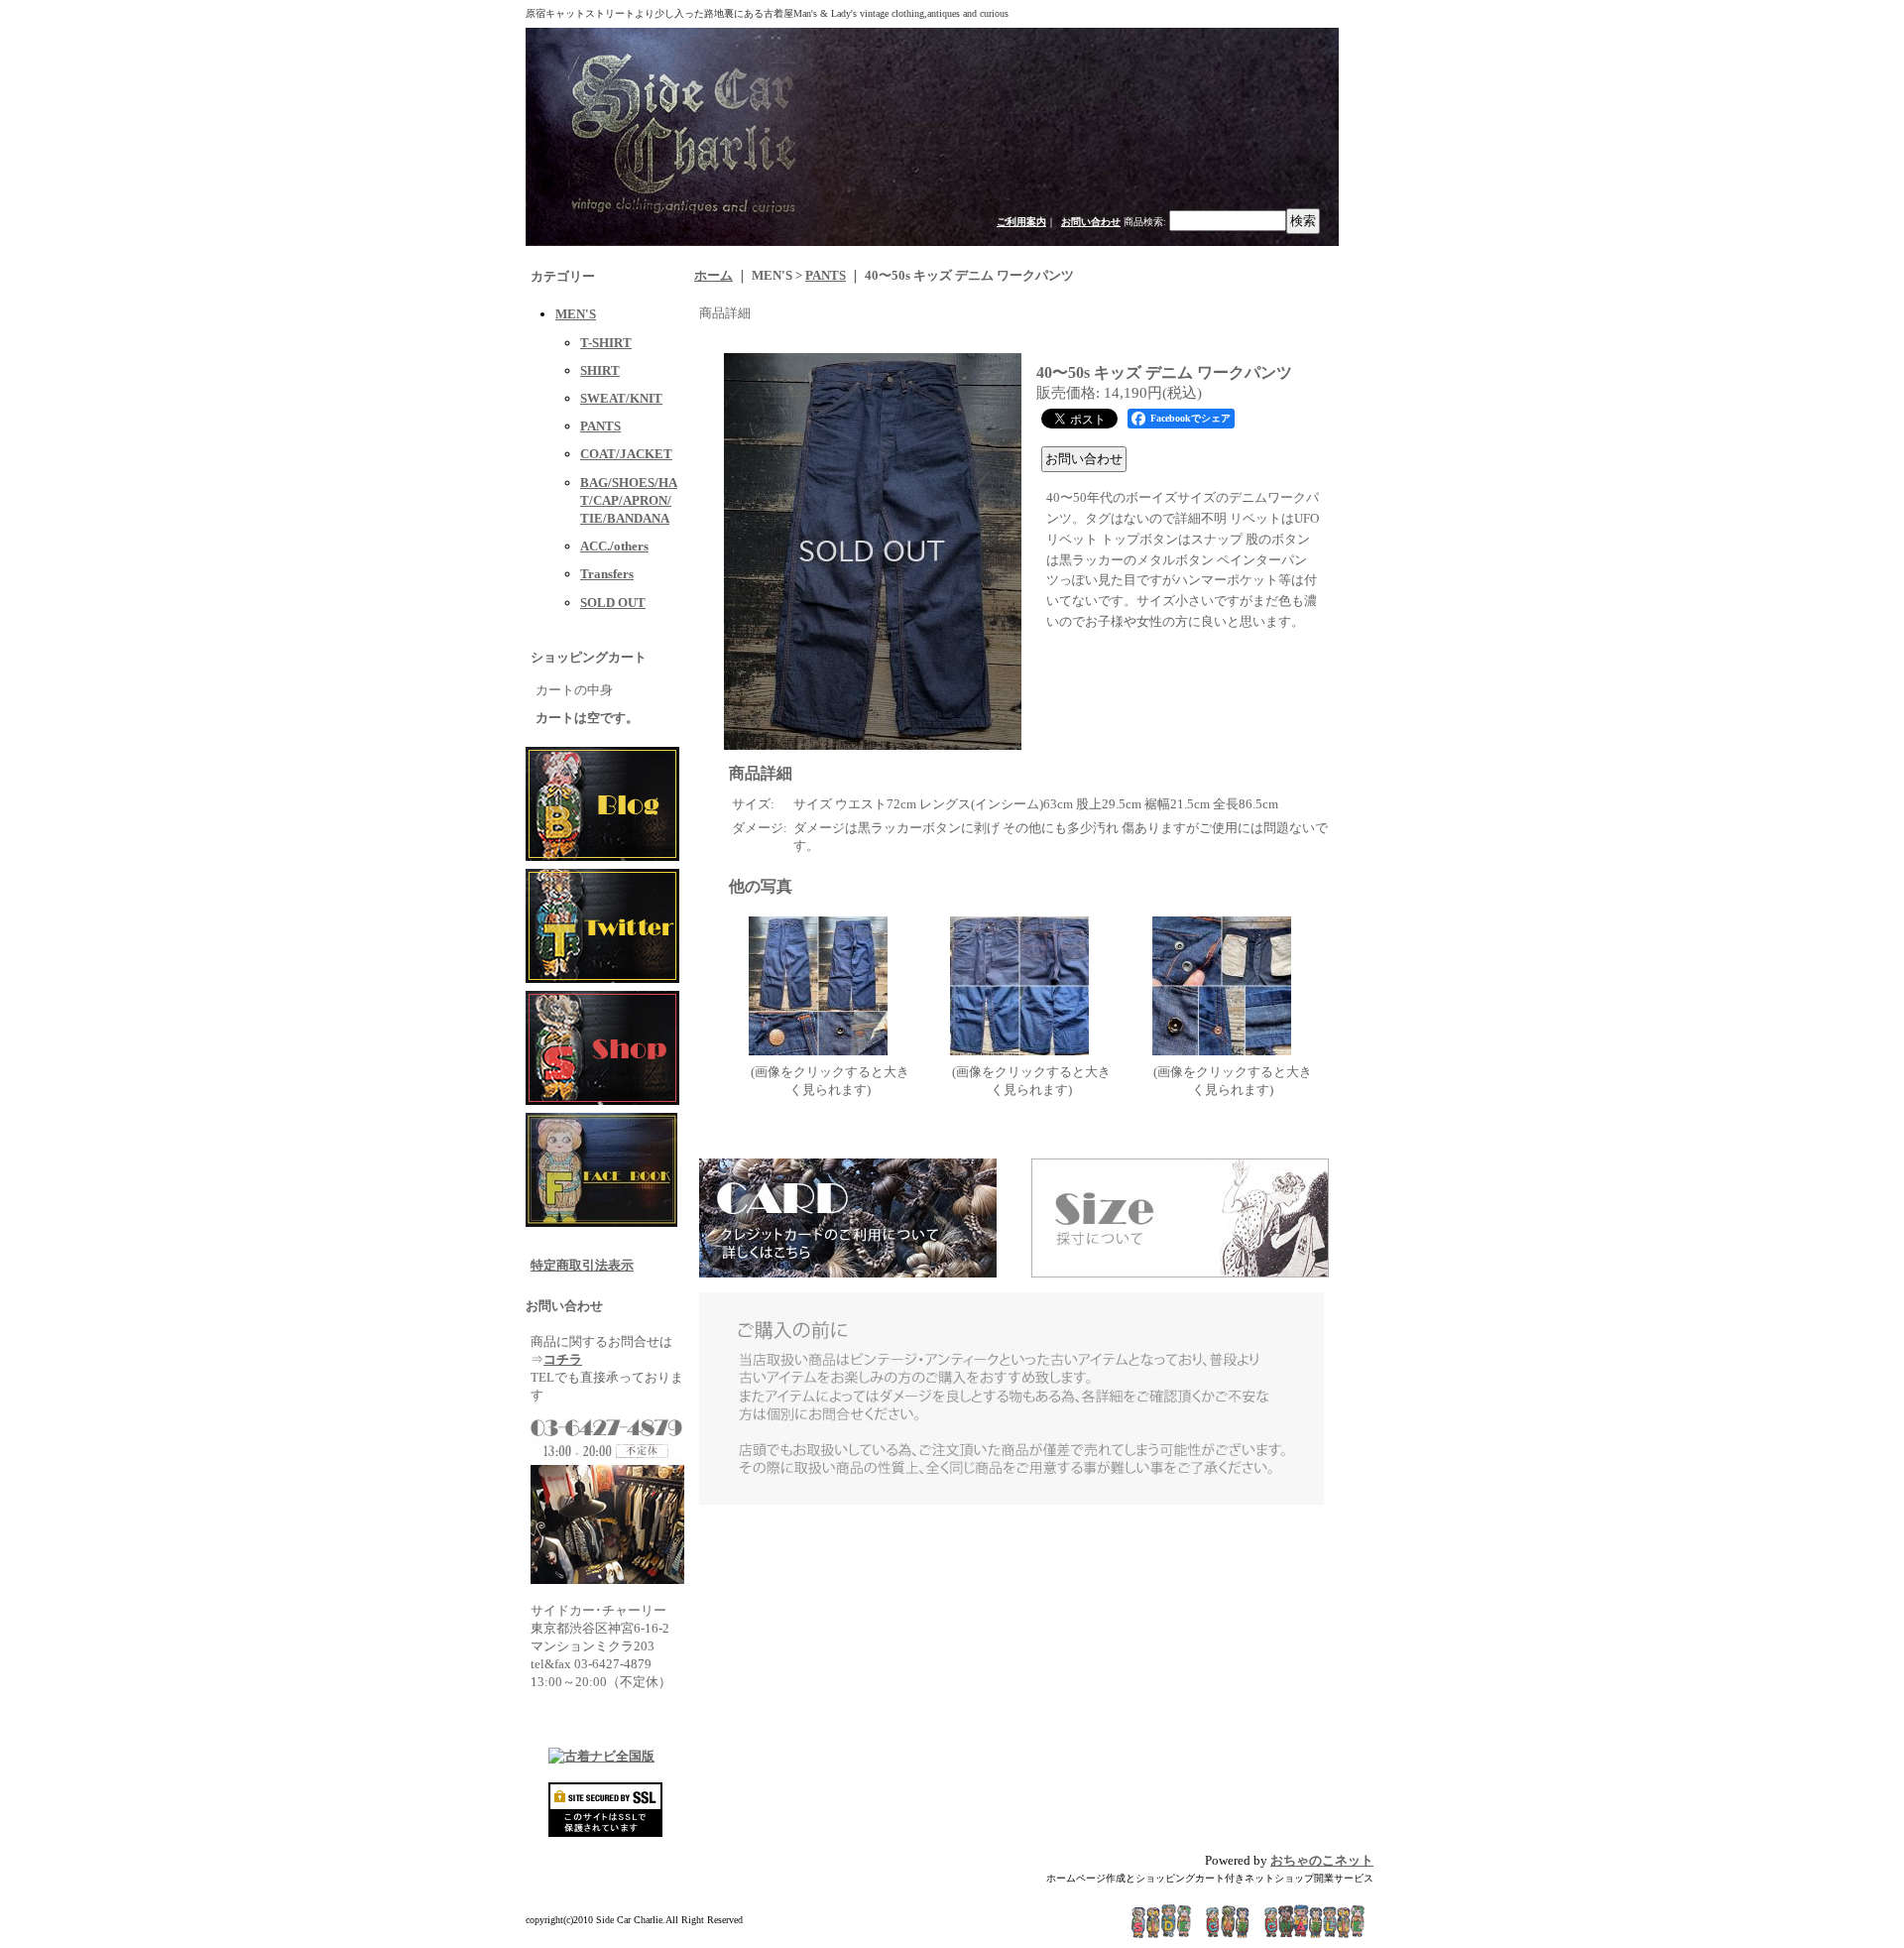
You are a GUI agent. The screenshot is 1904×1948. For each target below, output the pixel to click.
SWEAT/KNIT (621, 398)
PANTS (600, 426)
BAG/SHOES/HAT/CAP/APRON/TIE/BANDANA (629, 500)
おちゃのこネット (1322, 1860)
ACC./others (614, 546)
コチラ (563, 1359)
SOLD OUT (613, 603)
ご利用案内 (1021, 222)
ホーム (714, 275)
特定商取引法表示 (582, 1265)
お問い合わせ (1091, 222)
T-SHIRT (606, 343)
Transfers (607, 574)
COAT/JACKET (626, 454)
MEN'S (576, 314)
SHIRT (600, 370)
